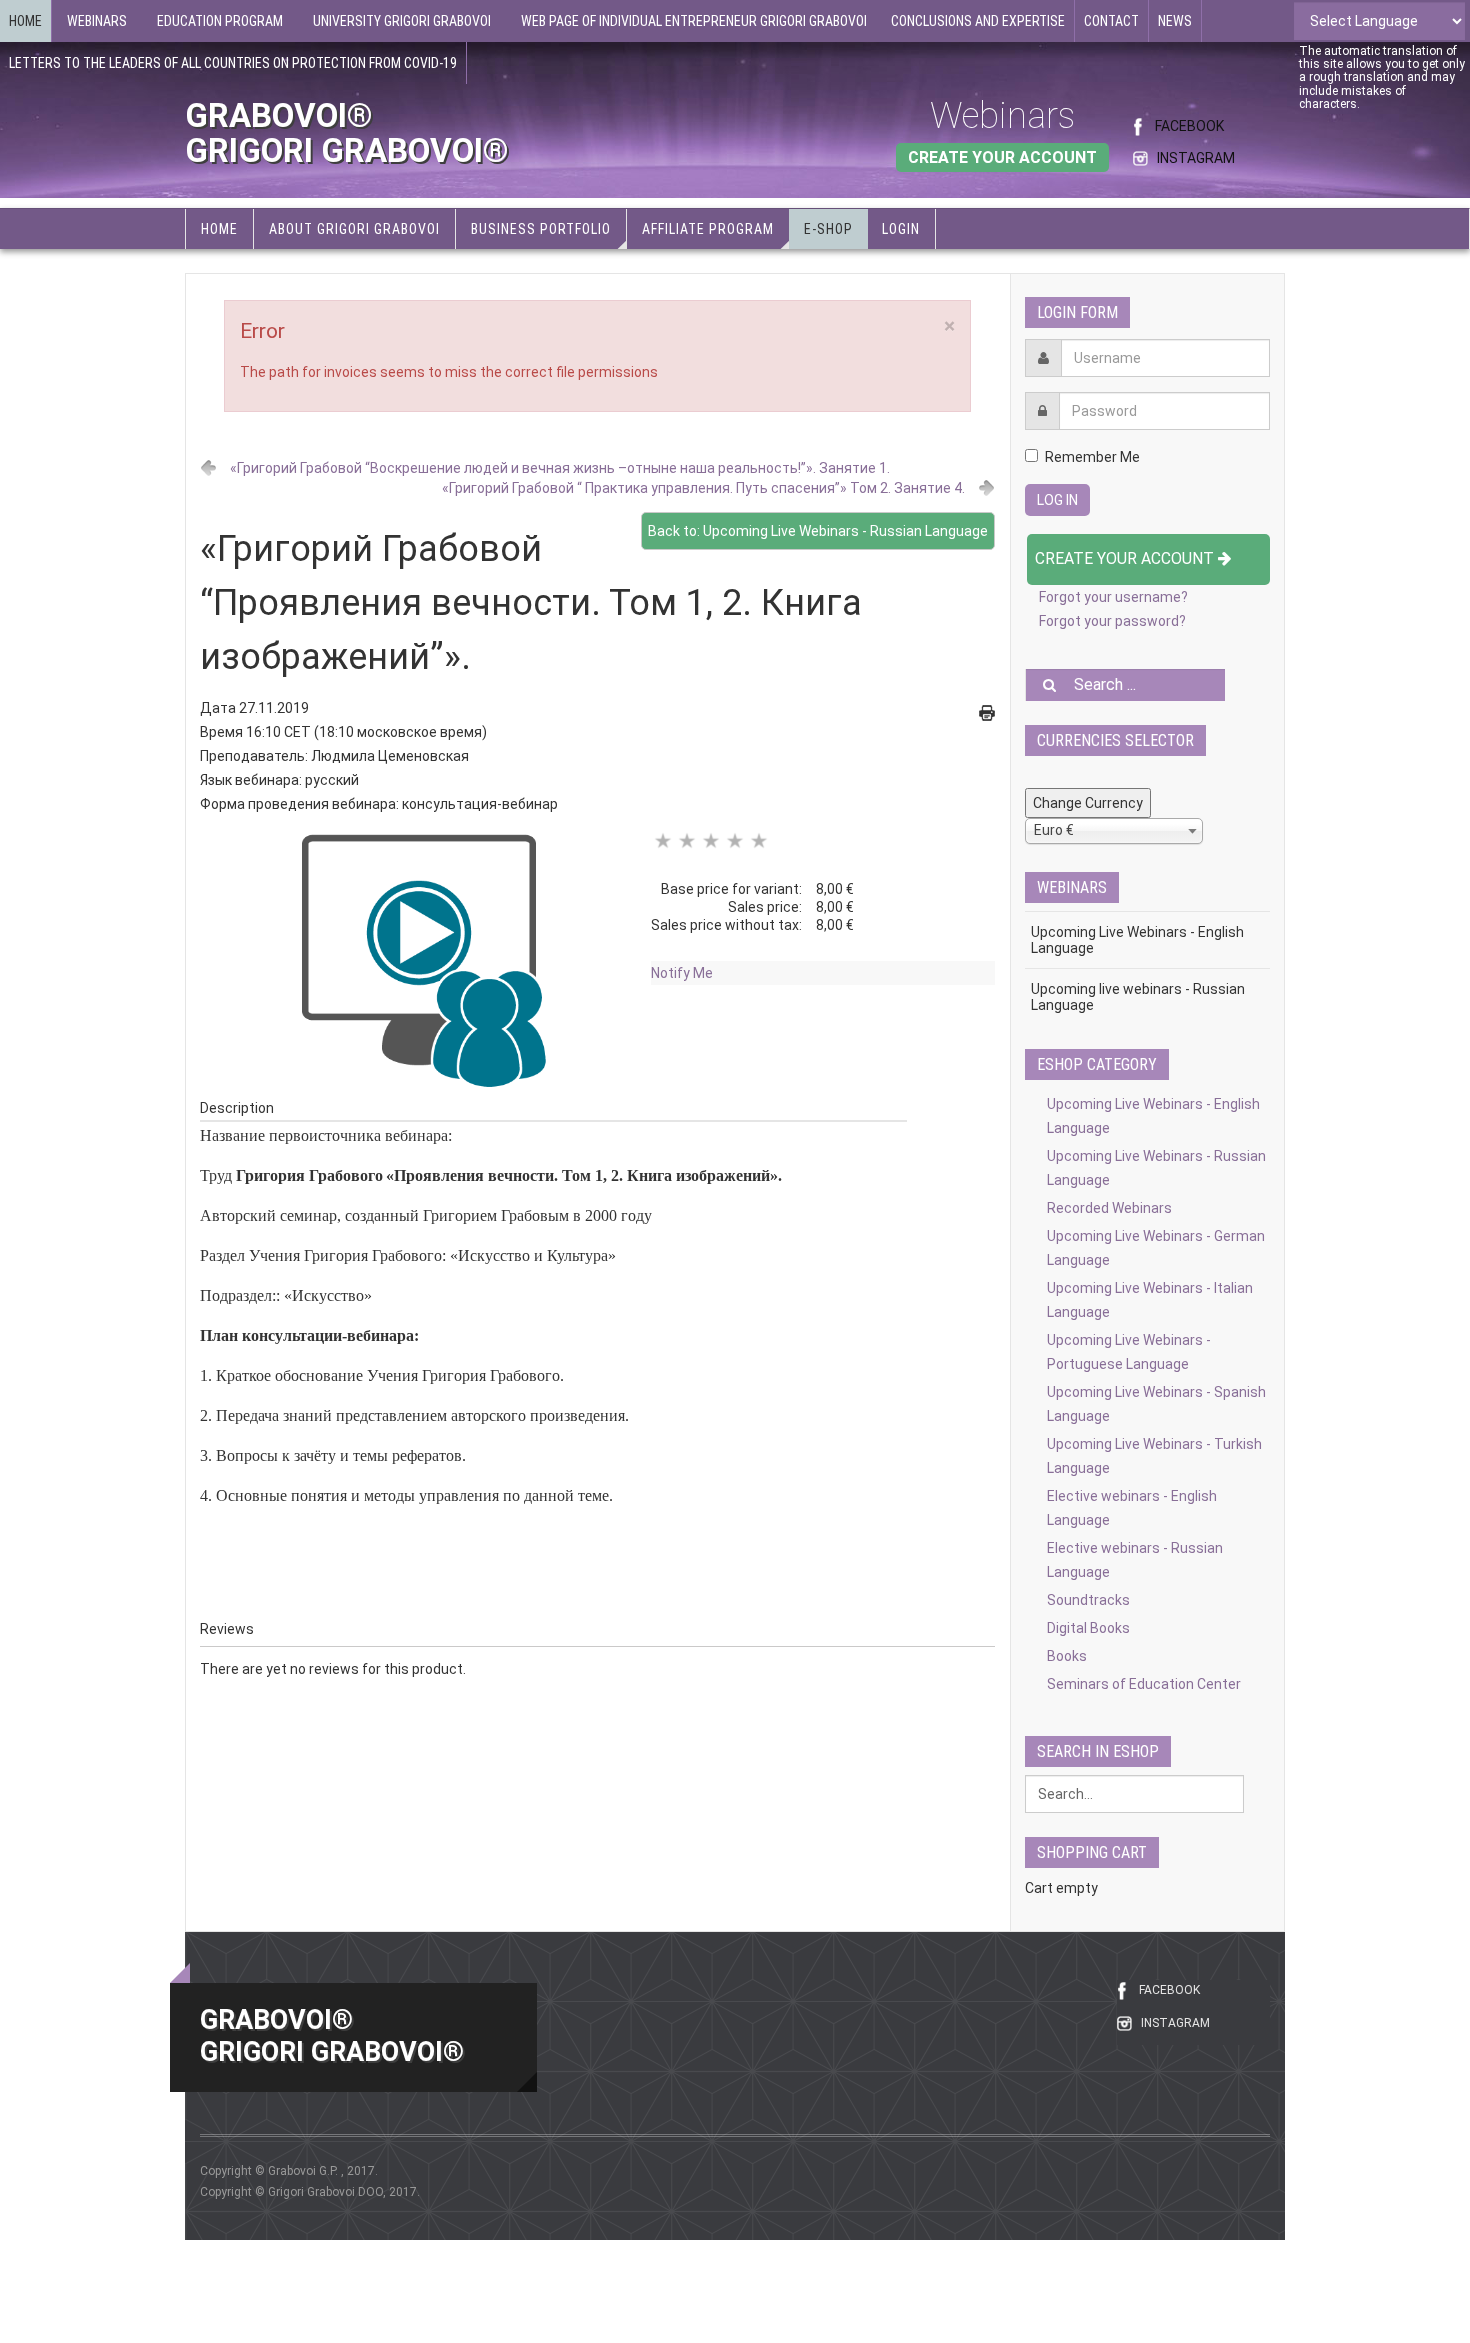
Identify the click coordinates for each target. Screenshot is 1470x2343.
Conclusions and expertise (978, 21)
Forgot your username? (1113, 597)
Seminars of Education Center (1144, 1684)
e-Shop (828, 229)
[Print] (987, 712)
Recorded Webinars (1109, 1208)
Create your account (1126, 558)
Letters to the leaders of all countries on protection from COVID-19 (233, 63)
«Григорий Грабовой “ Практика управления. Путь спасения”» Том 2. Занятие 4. (703, 488)
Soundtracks (1088, 1600)
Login (901, 229)
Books (1067, 1656)
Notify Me (682, 973)
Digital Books (1088, 1628)
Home (25, 21)
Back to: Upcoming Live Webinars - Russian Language (818, 531)
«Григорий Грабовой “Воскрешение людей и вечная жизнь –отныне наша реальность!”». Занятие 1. (560, 468)
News (1175, 21)
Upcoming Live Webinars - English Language (1137, 940)
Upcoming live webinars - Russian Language (1138, 997)
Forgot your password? (1112, 621)
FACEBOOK (1189, 126)
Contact (1111, 21)
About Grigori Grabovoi (354, 229)
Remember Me (1092, 457)
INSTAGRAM (1196, 158)
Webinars (1002, 116)
